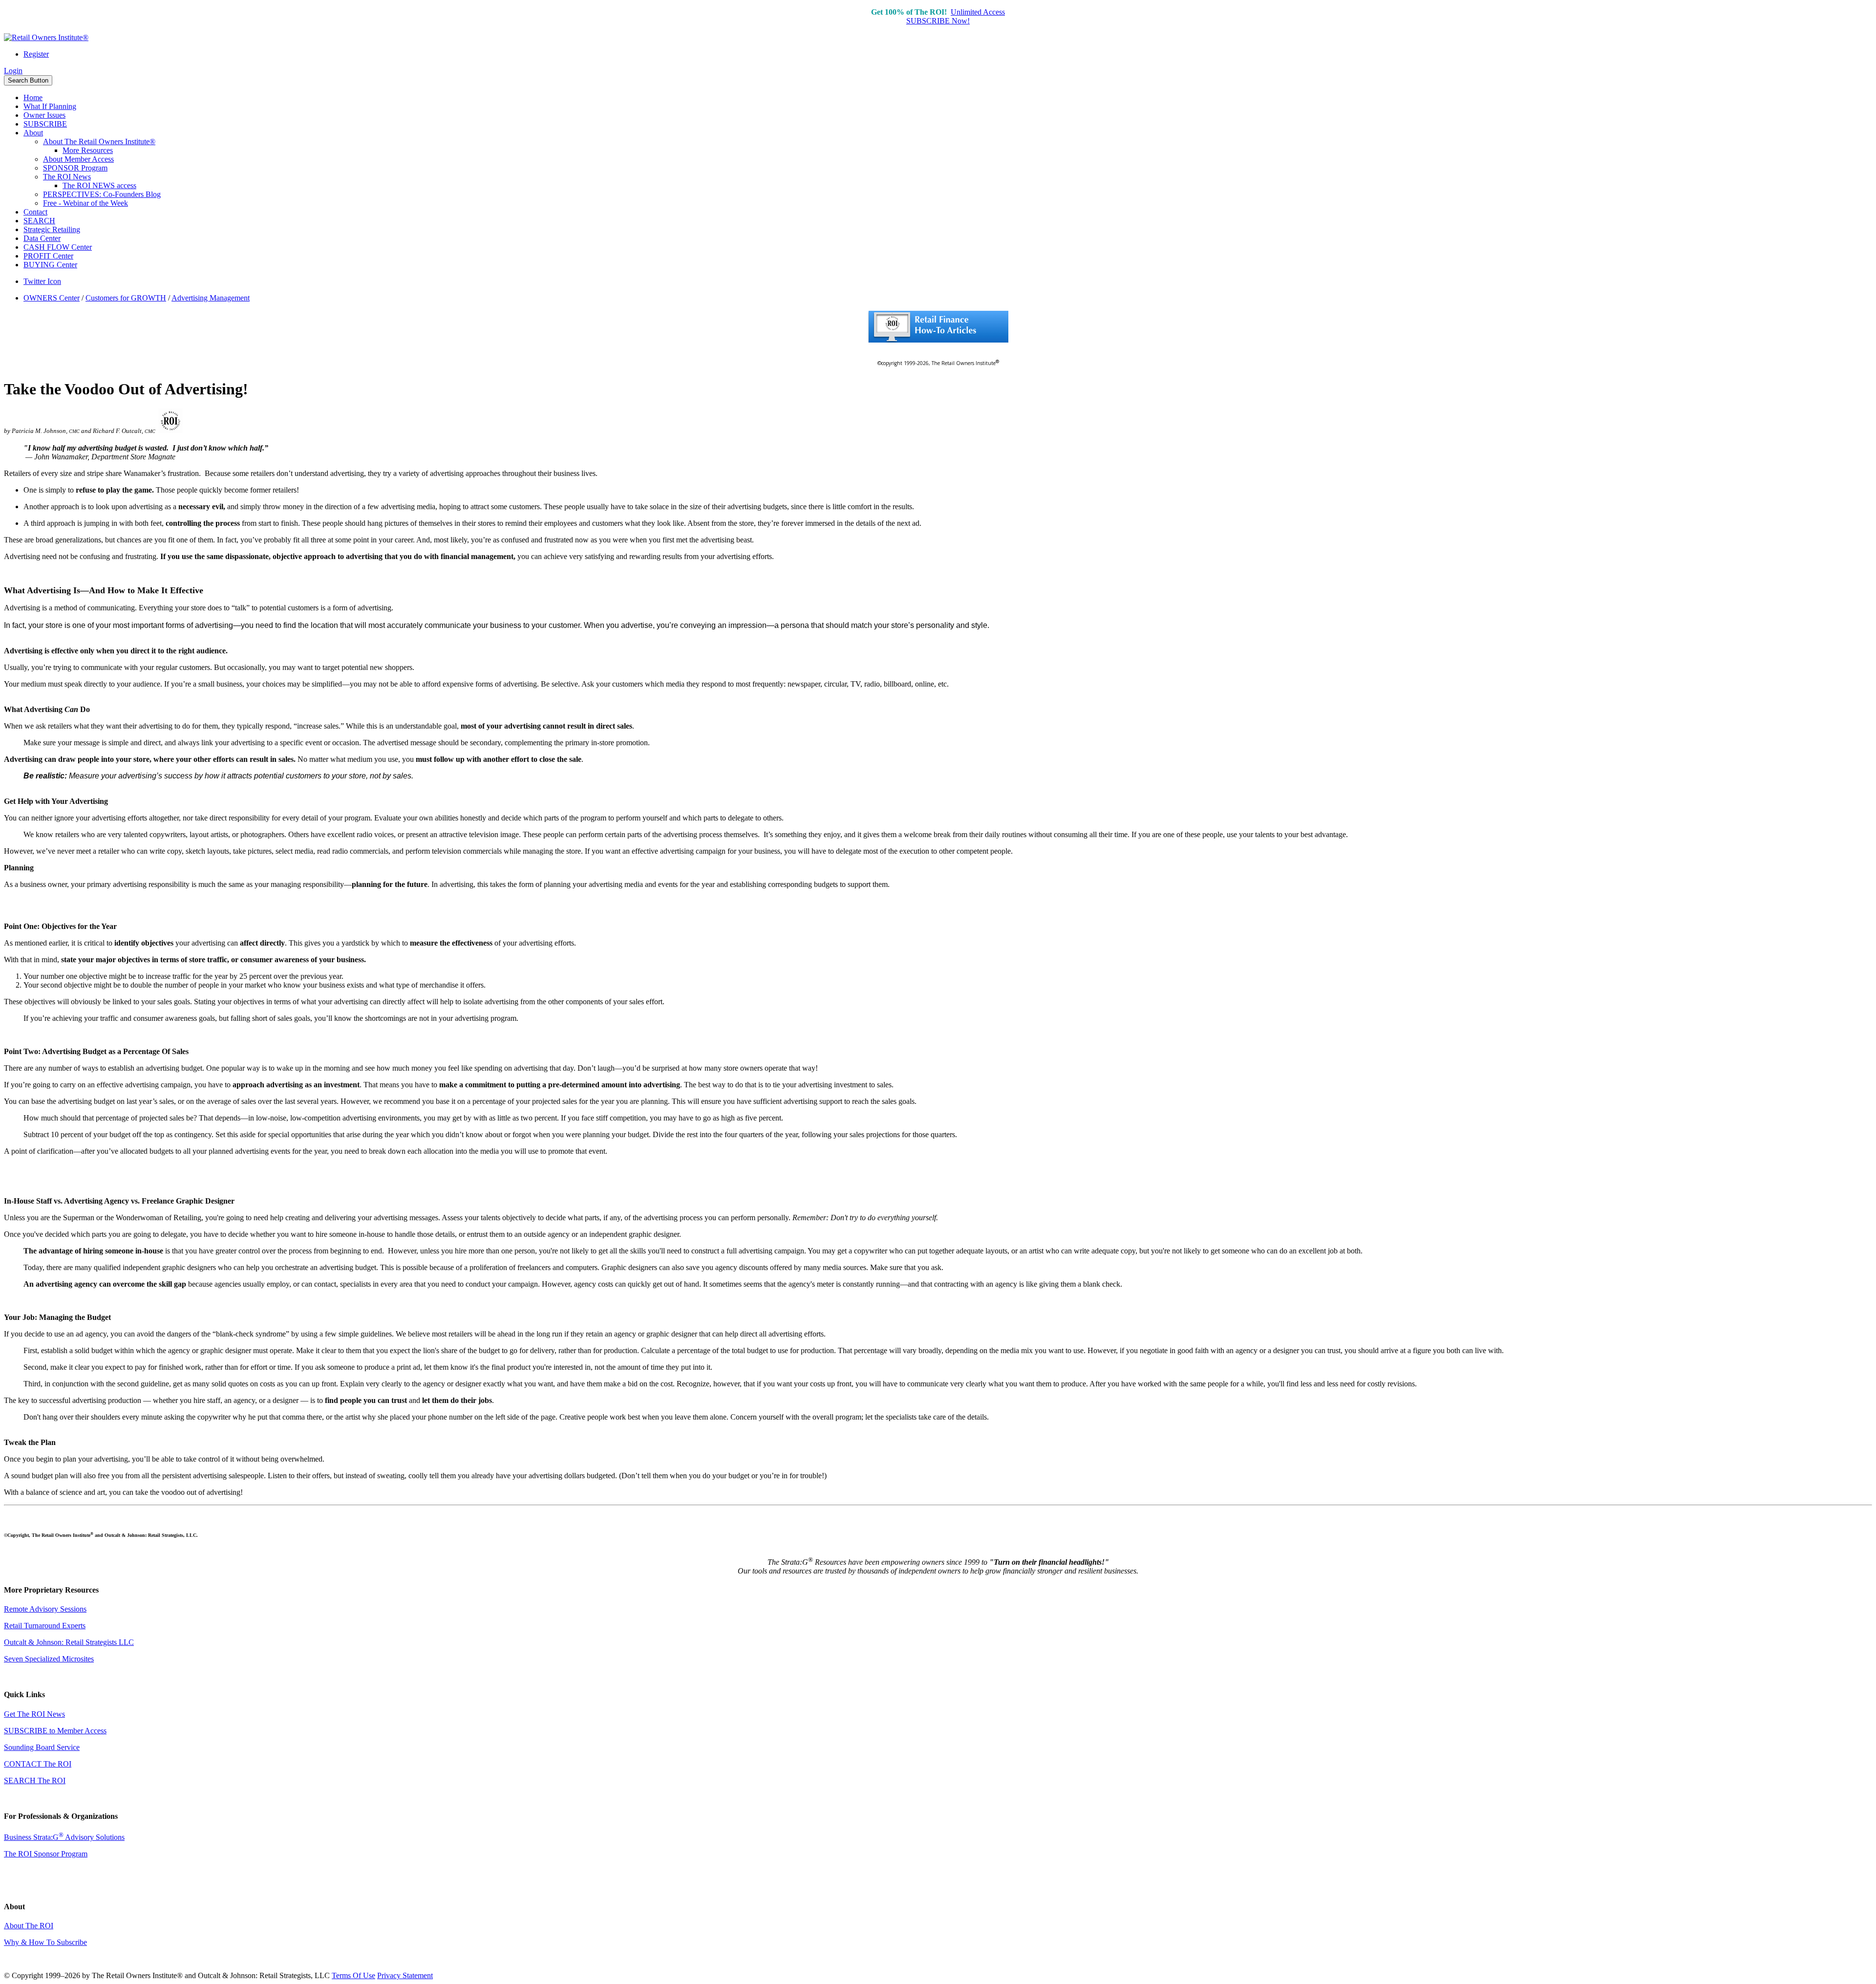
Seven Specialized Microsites (49, 1659)
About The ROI (29, 1926)
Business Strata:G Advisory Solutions (64, 1837)
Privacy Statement (405, 1975)
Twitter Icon (42, 281)
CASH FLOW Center (58, 247)
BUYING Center (50, 265)
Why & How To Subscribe (45, 1942)
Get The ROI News (34, 1714)
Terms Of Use (353, 1975)
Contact (35, 212)
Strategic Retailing (52, 229)
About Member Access (78, 159)
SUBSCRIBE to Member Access (55, 1731)
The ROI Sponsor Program (46, 1854)
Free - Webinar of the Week (85, 203)
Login (13, 71)
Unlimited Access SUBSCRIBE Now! (956, 16)
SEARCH (39, 221)
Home (33, 97)
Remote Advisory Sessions (45, 1609)
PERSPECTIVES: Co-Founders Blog (102, 194)
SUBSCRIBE (45, 124)
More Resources (88, 150)
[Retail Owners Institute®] (46, 37)
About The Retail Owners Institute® (99, 141)
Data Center (42, 238)
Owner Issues (44, 115)
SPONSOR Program (75, 168)
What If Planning (50, 106)
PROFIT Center (48, 256)
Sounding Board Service (42, 1747)
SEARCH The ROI (35, 1780)
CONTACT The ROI (38, 1764)
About (33, 133)
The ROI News (67, 177)
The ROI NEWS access (99, 185)
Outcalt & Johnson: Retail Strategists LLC (69, 1642)
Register (36, 54)
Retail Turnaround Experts (45, 1626)
